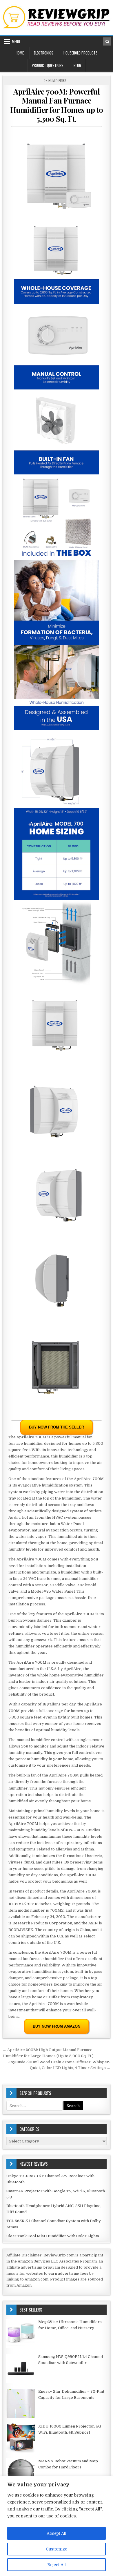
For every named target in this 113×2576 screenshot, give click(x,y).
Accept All (57, 2533)
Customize (57, 2549)
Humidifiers (57, 80)
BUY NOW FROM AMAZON (57, 2026)
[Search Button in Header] (107, 41)
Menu (16, 41)
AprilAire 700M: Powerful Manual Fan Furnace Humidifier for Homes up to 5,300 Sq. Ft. (57, 105)
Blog (77, 65)
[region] (57, 2526)
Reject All (57, 2565)
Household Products (81, 53)
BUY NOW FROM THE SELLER (57, 1427)
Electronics (44, 53)
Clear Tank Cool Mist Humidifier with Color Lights (53, 2236)
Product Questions (48, 65)
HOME (20, 53)
